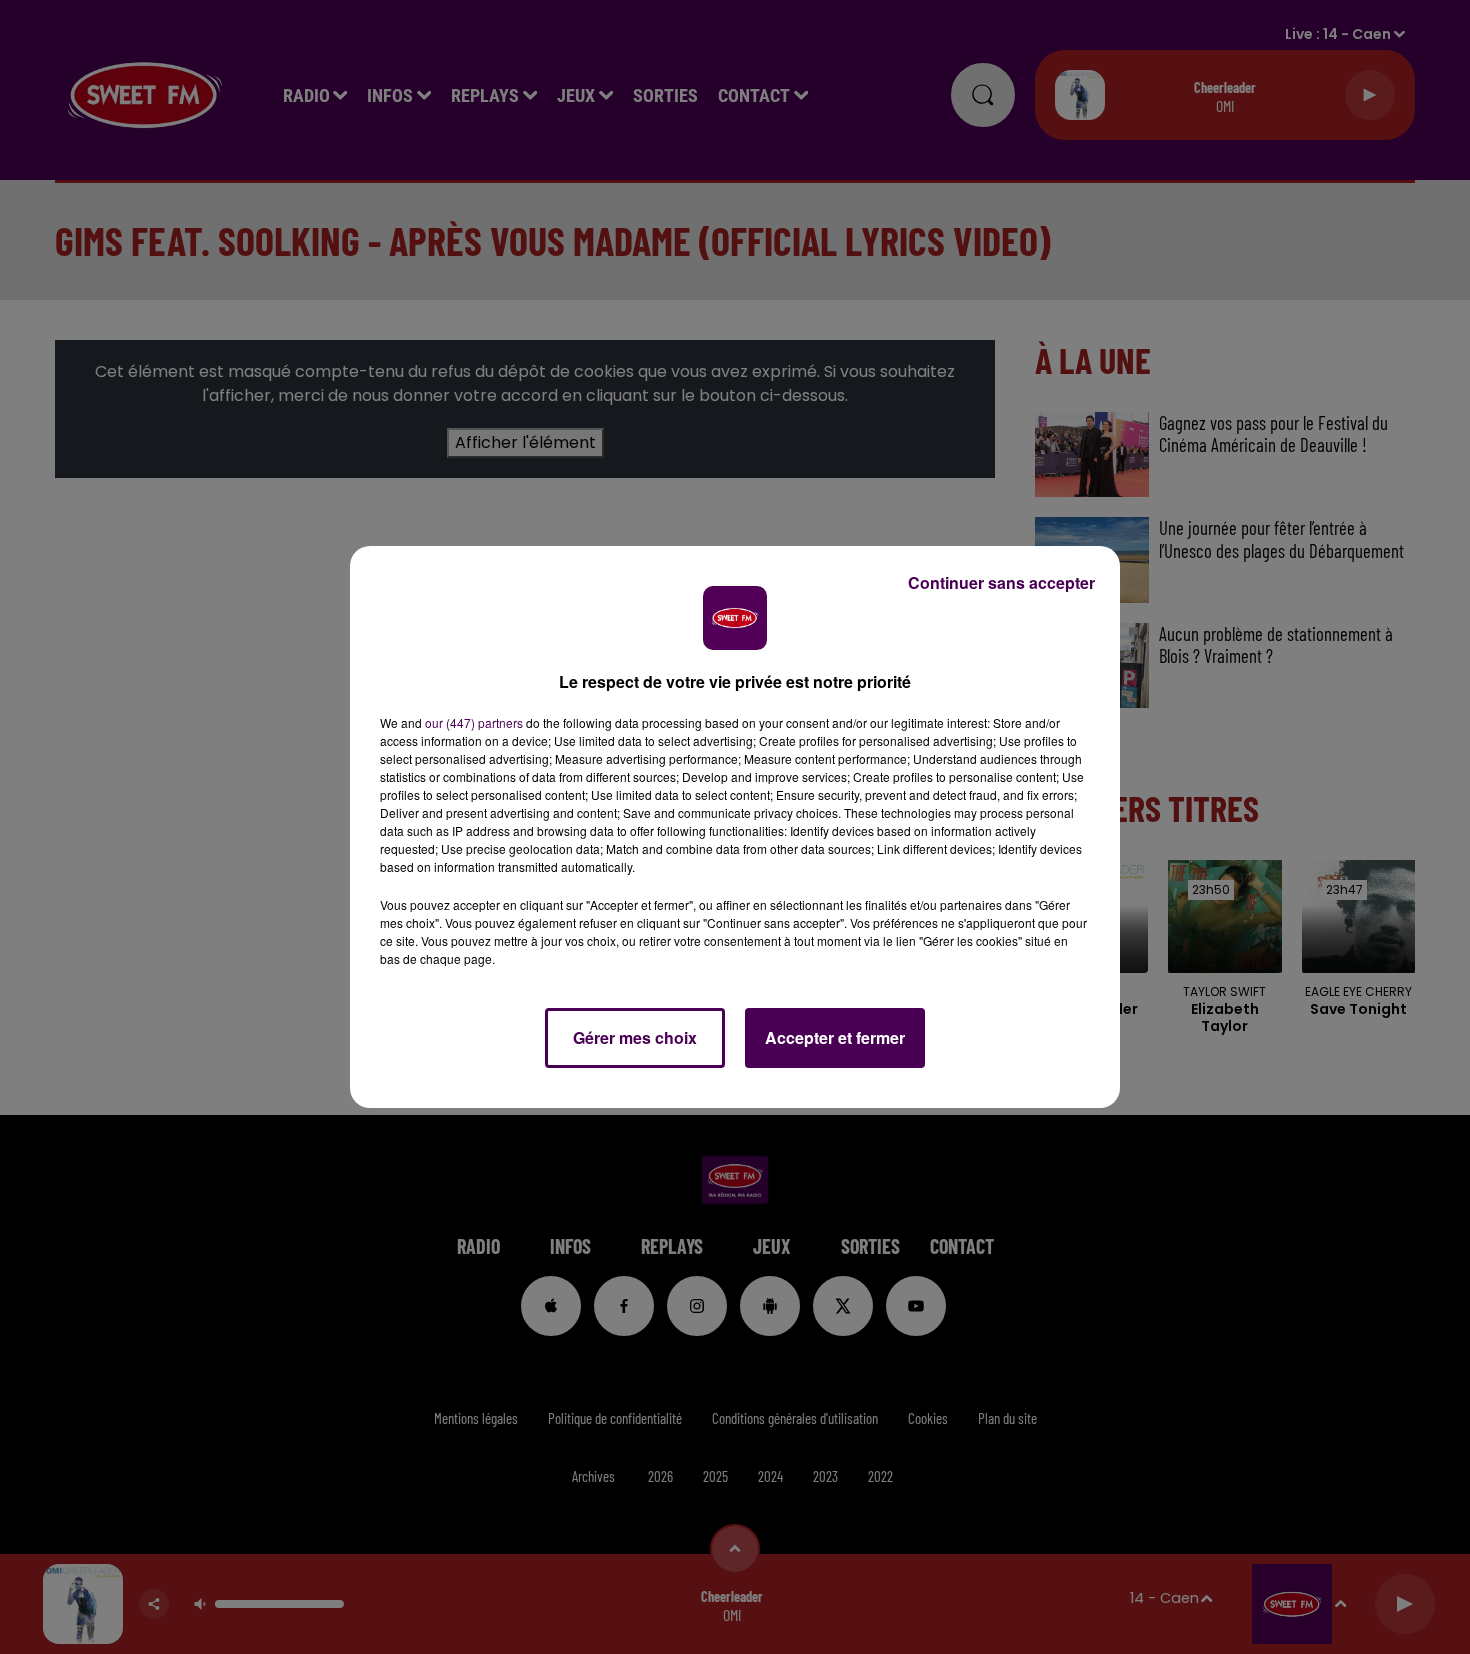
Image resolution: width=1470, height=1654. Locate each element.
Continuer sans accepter (1001, 582)
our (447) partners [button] (474, 722)
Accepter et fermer (835, 1037)
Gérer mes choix (635, 1037)
